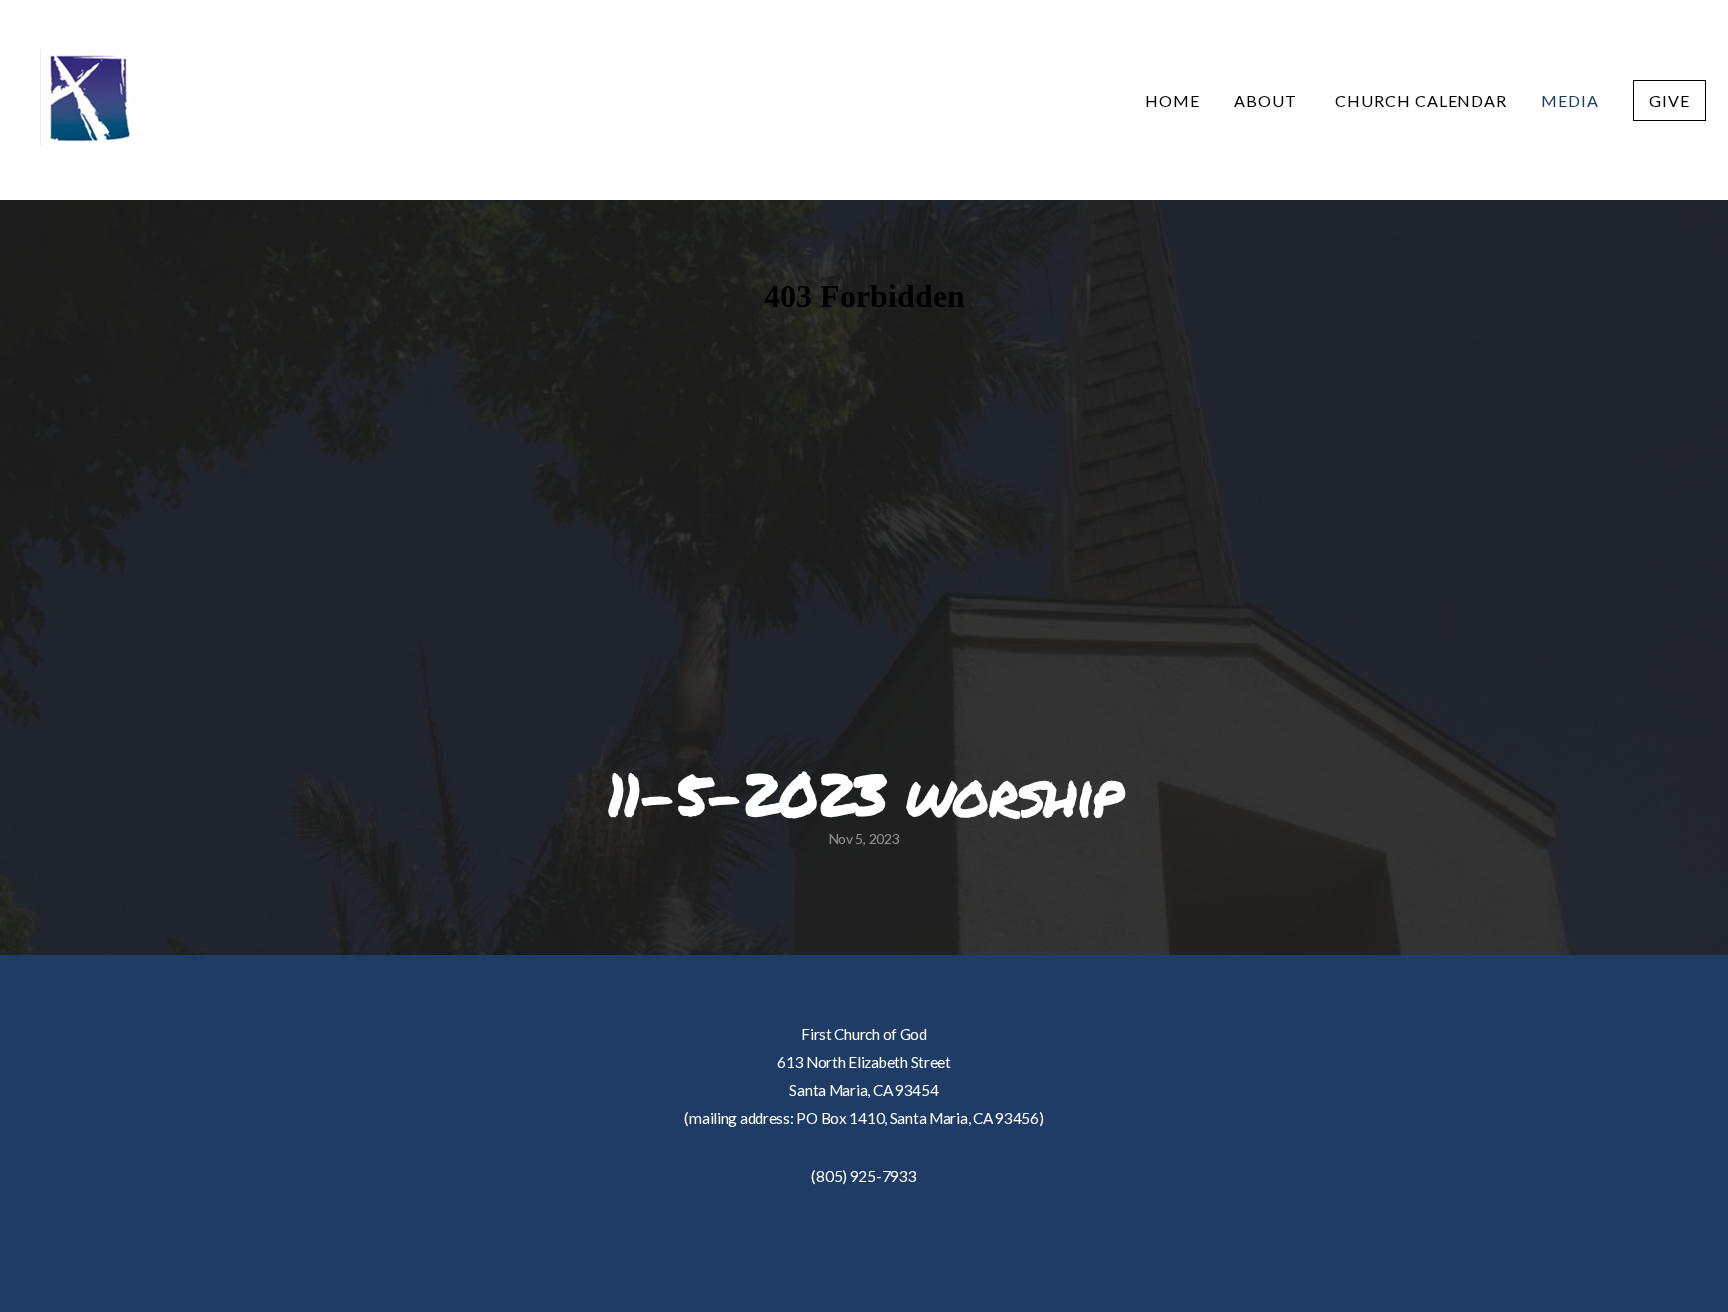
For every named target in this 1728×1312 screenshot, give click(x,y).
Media (1570, 100)
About (1267, 100)
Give (1669, 100)
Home (1172, 100)
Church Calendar (1421, 100)
